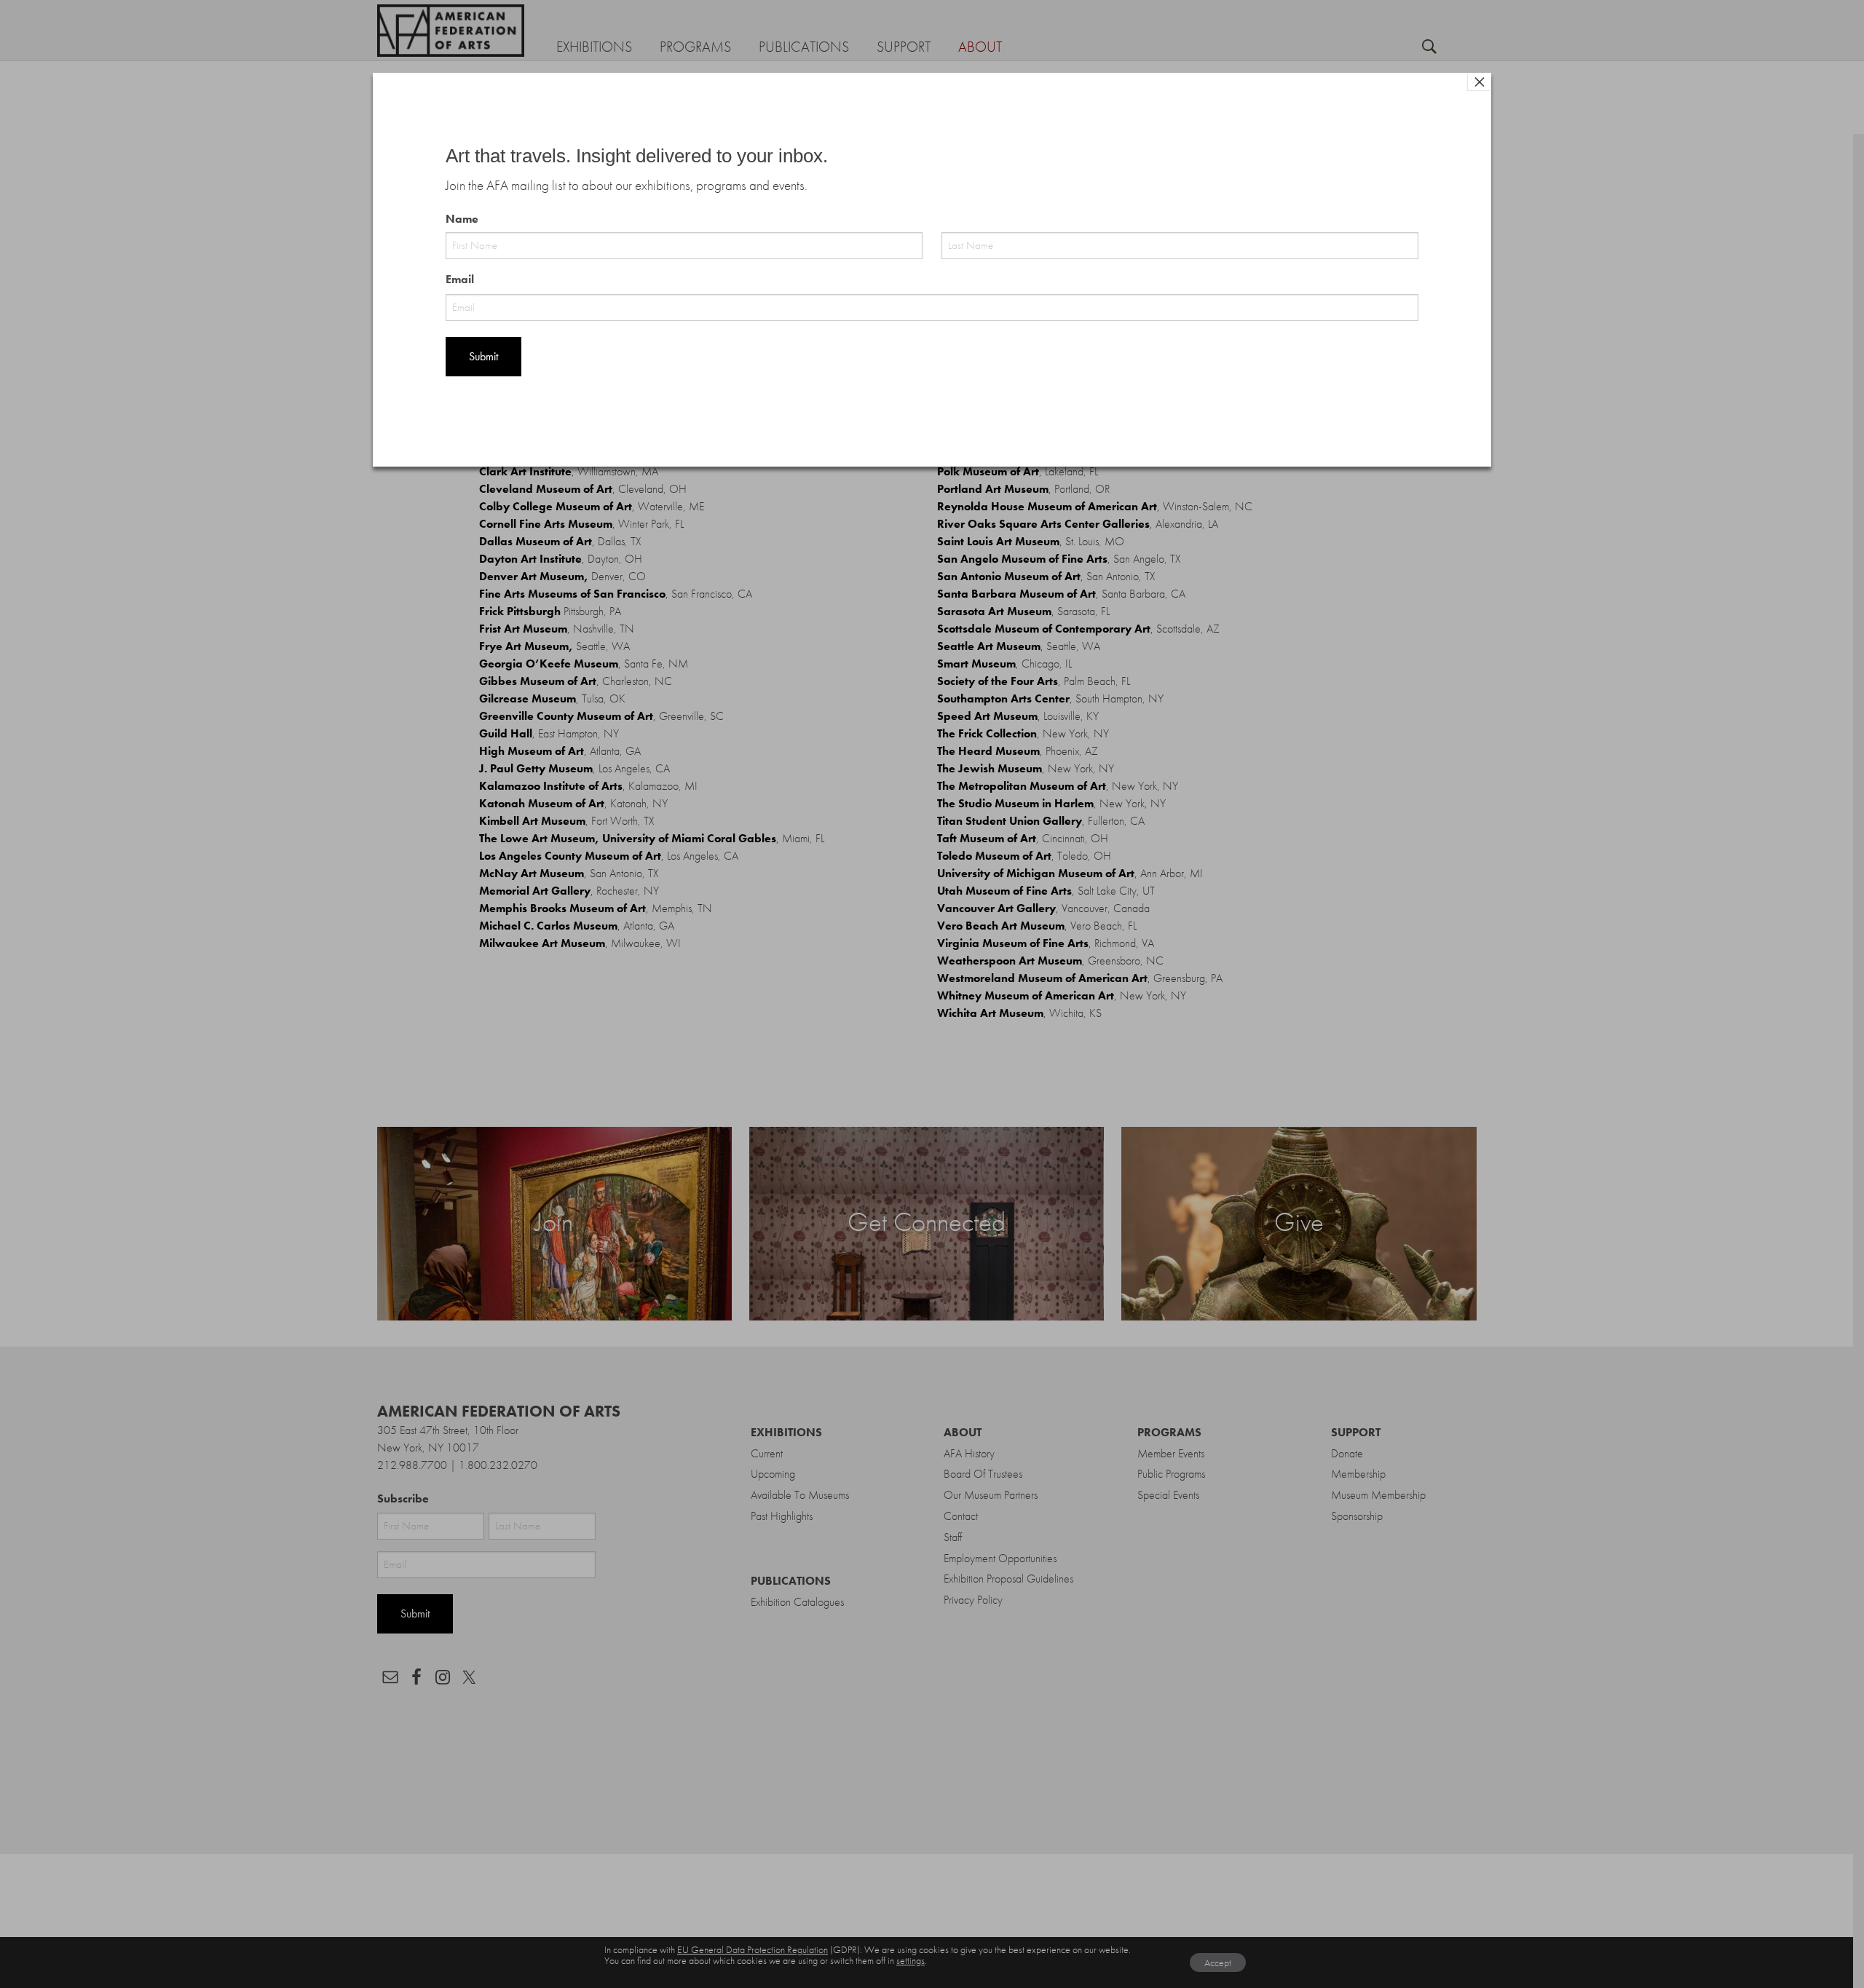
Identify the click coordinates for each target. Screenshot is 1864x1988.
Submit (483, 356)
